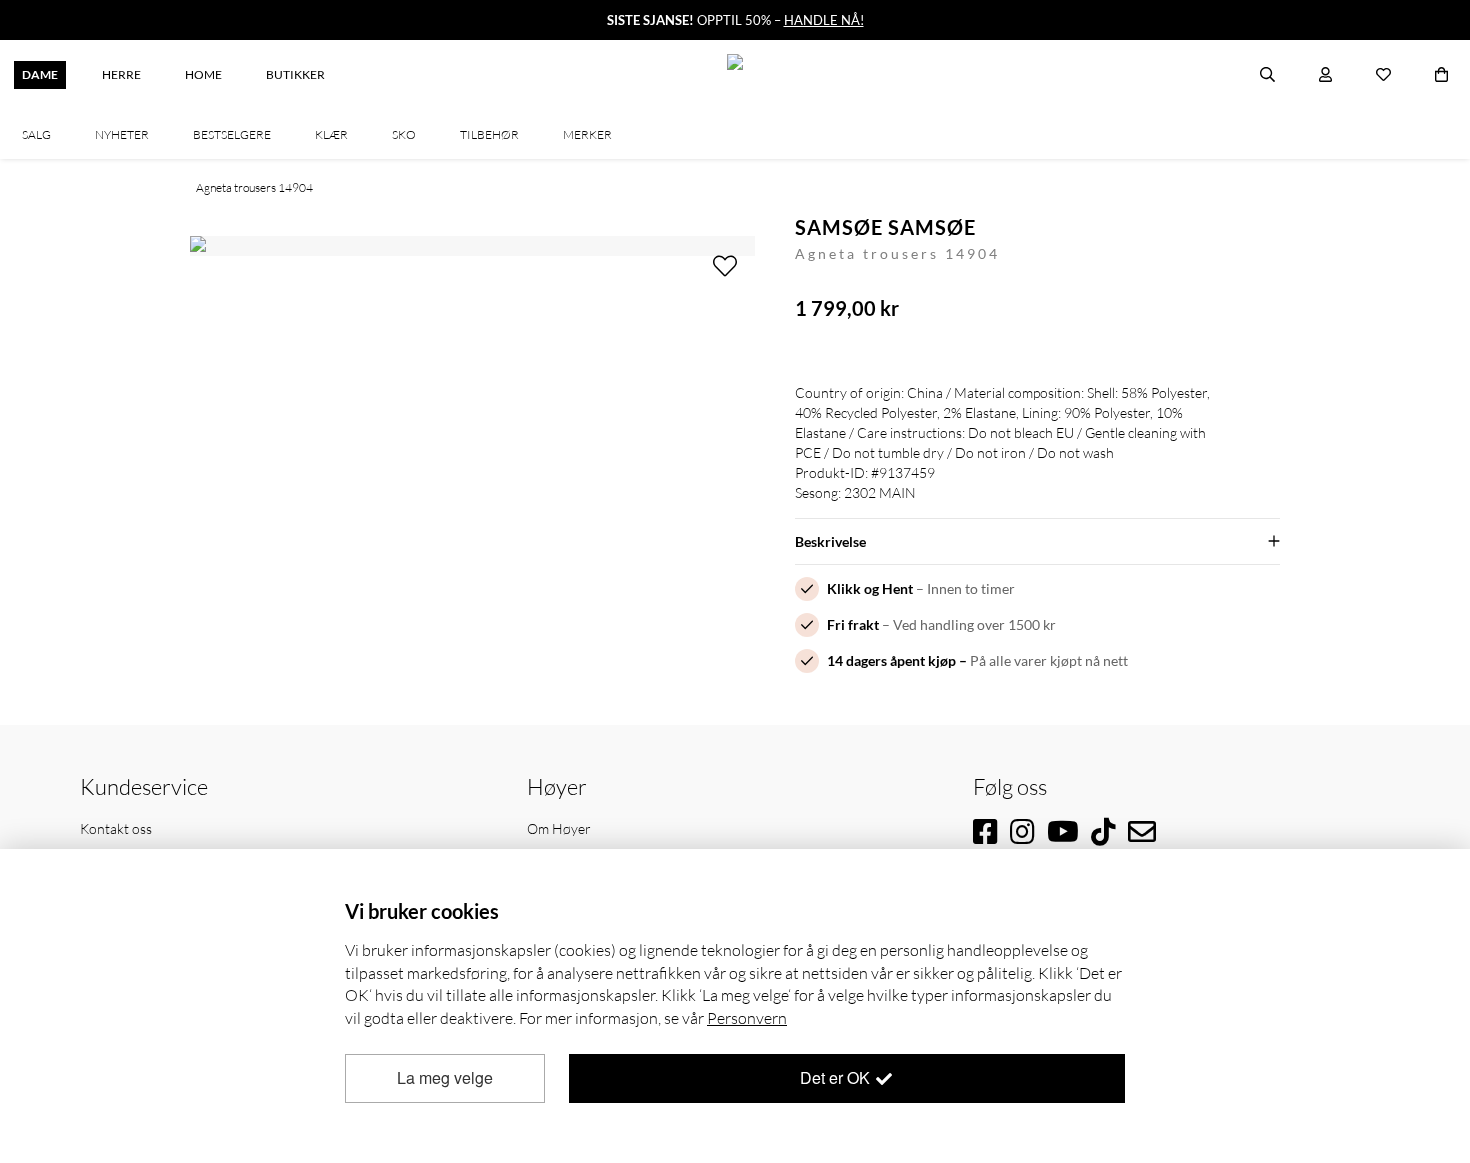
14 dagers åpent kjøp (891, 660)
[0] (1441, 75)
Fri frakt (853, 624)
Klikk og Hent (870, 588)
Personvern (747, 1018)
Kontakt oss (116, 828)
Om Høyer (559, 828)
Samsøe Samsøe (885, 227)
